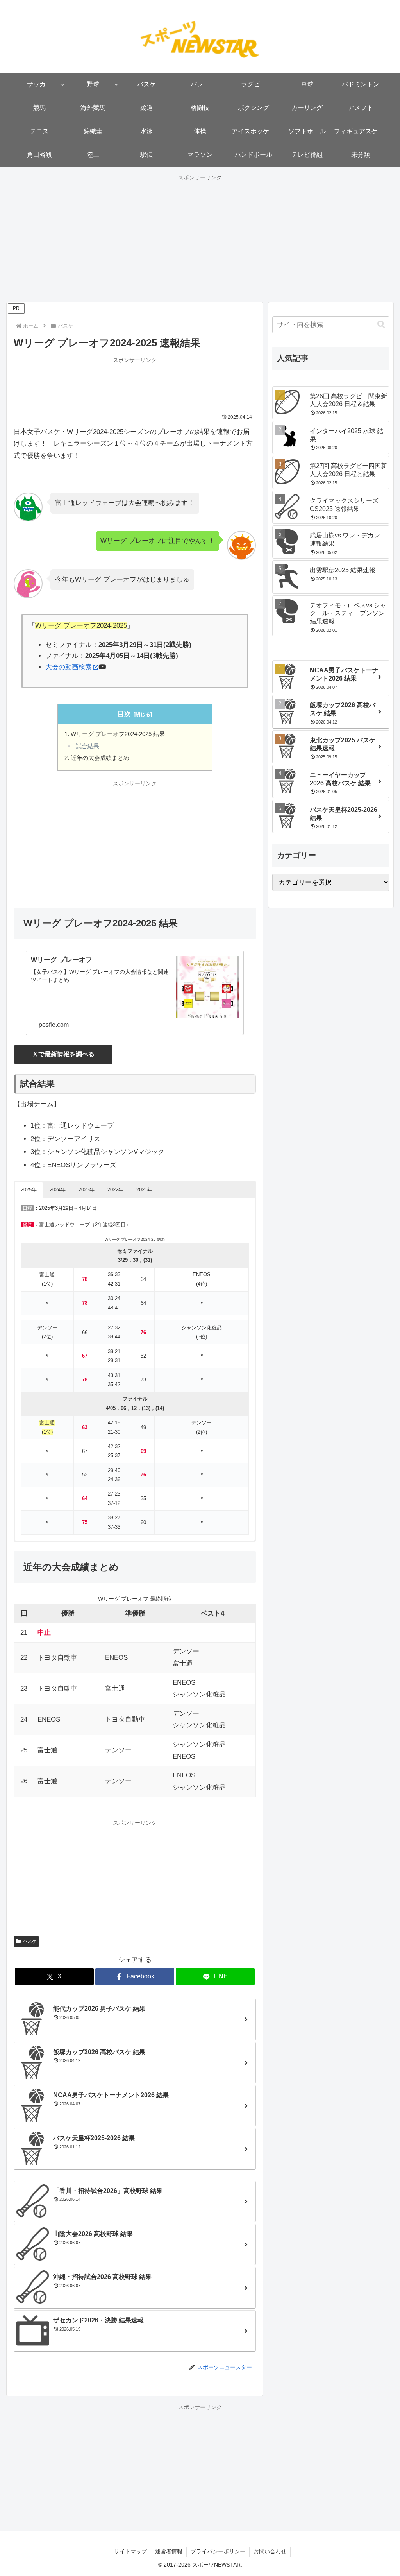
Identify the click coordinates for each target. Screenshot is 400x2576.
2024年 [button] (58, 1190)
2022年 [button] (115, 1190)
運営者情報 (169, 2551)
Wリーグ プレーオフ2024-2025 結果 (118, 734)
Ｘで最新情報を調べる (63, 1054)
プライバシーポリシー (218, 2551)
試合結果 (87, 746)
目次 (124, 714)
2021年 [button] (144, 1190)
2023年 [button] (87, 1190)
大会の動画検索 (69, 667)
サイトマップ (130, 2551)
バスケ (30, 1941)
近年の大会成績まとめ (100, 758)
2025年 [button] (29, 1190)
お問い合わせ (270, 2551)
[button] (381, 325)
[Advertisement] (200, 238)
